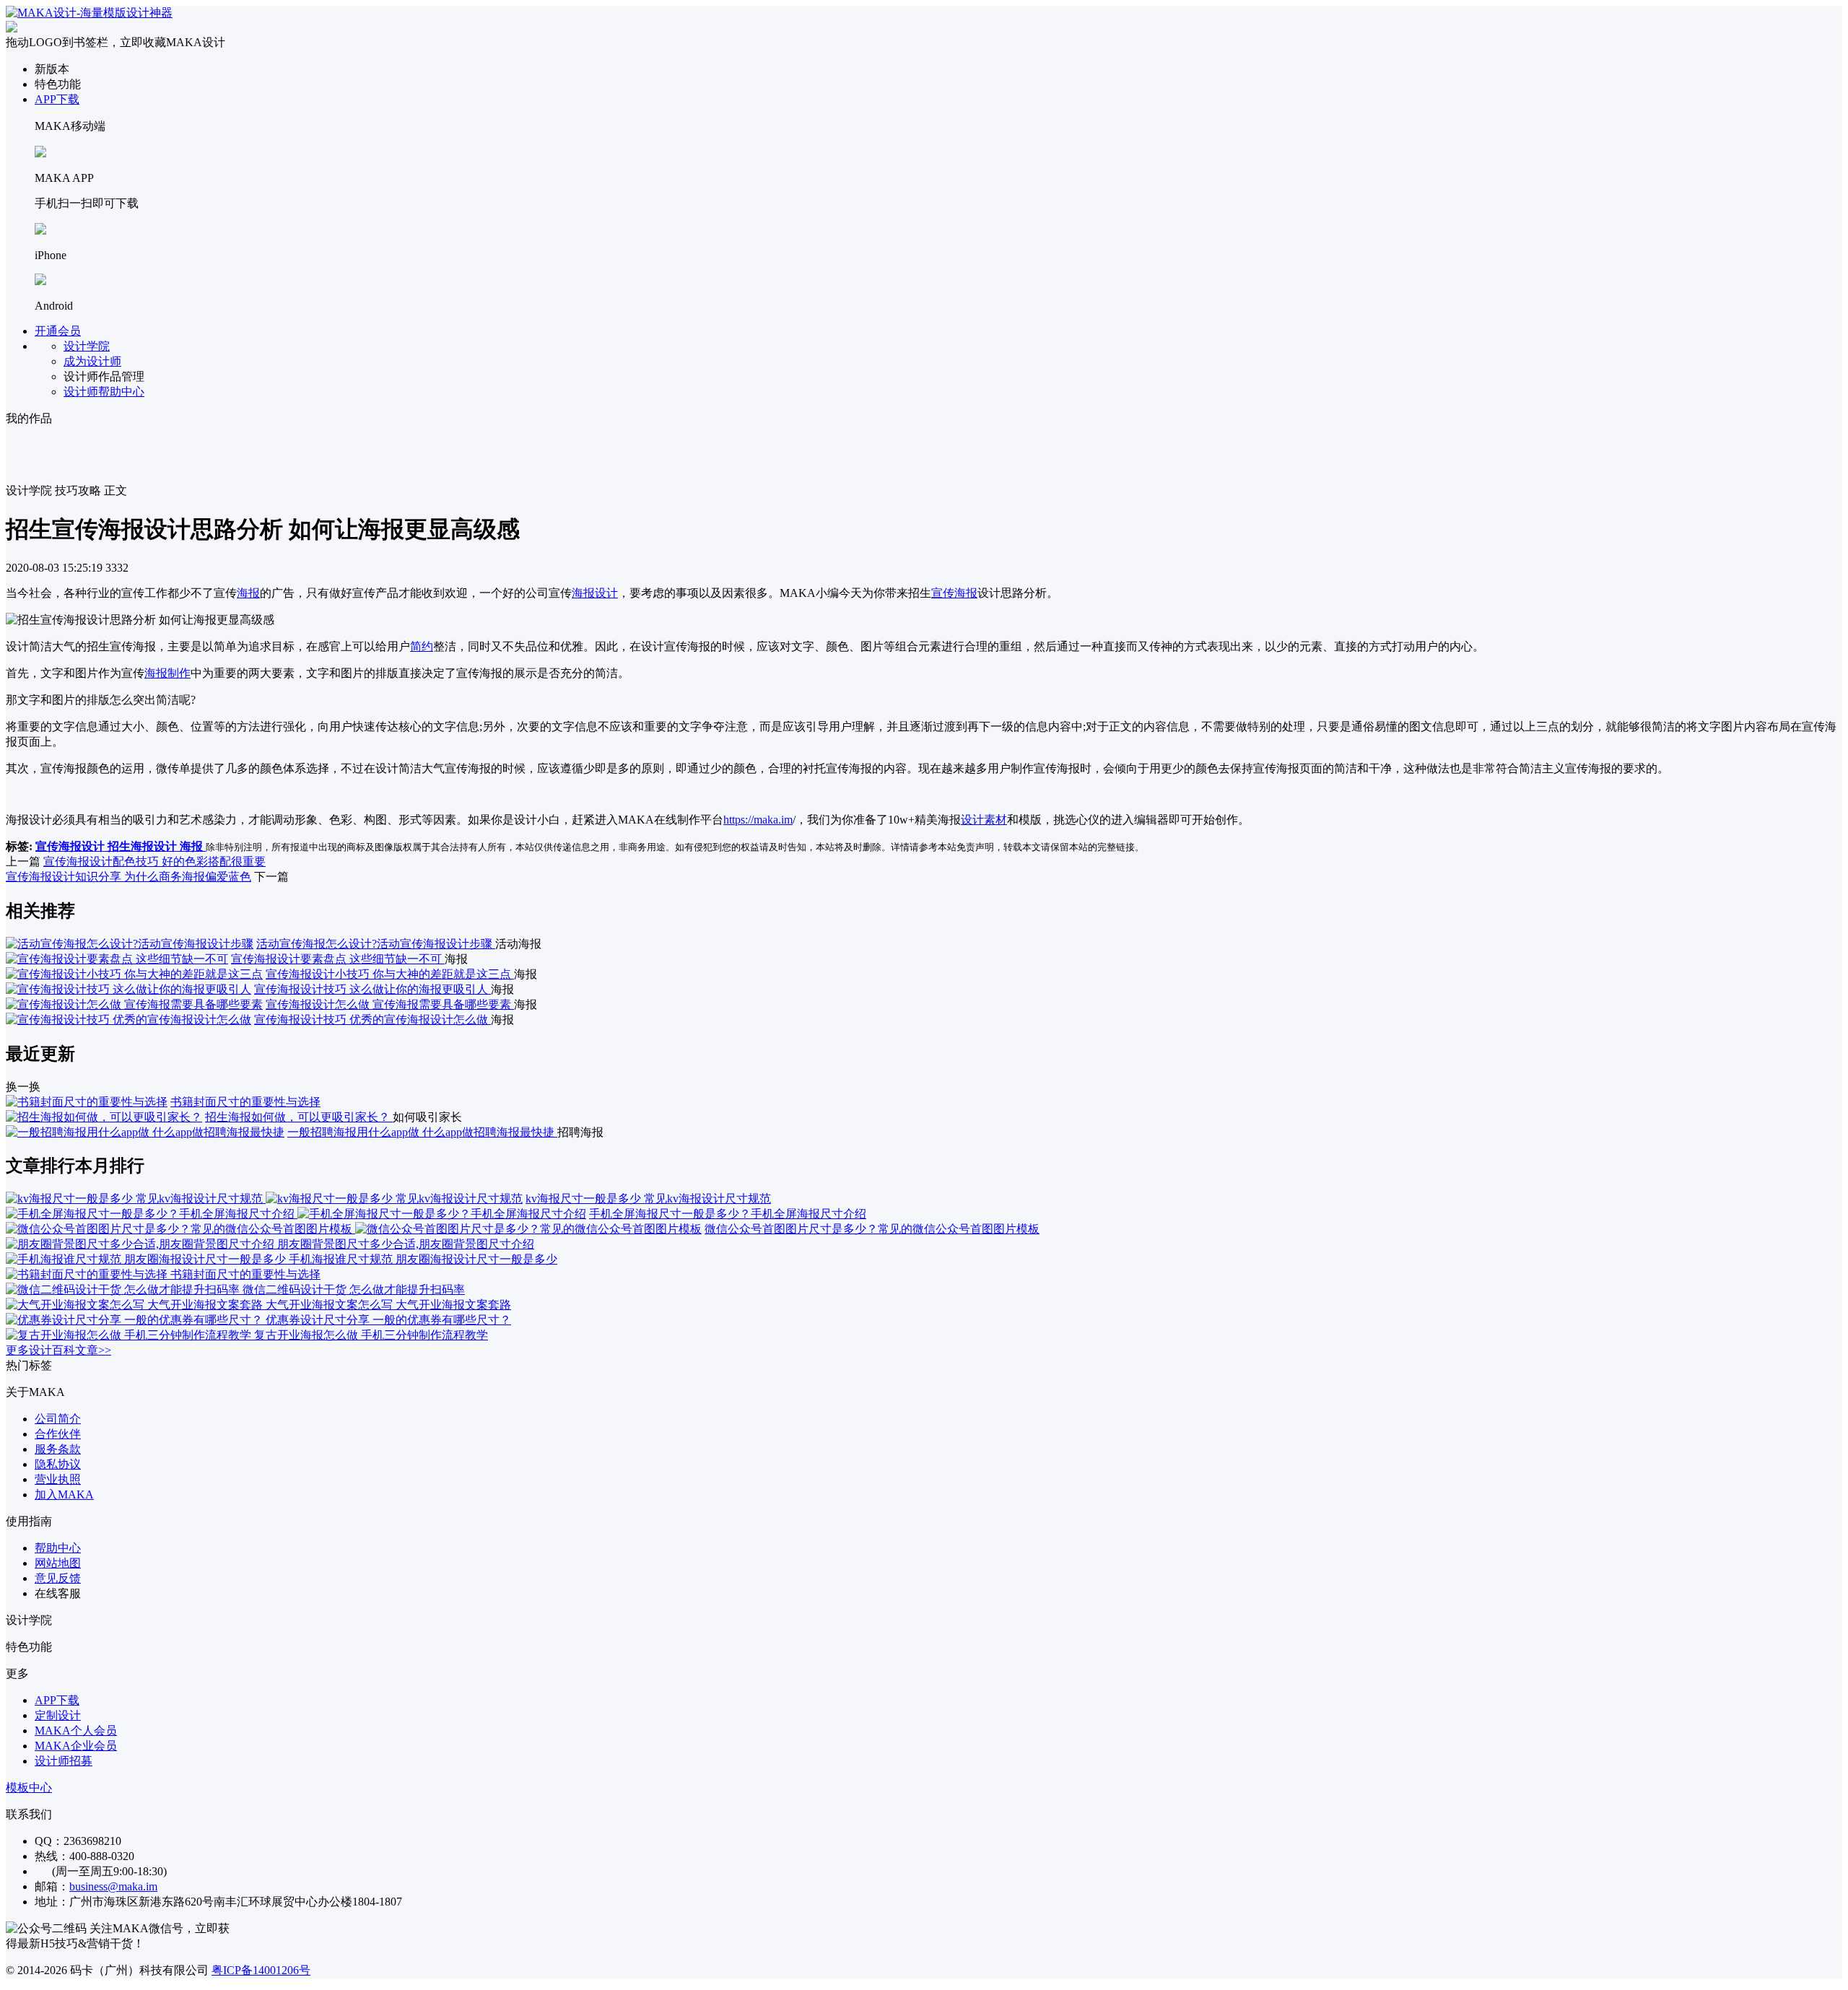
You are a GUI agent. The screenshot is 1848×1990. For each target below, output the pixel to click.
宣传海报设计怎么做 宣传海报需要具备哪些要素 (390, 1004)
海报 (248, 593)
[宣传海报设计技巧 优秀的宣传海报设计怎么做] (128, 1020)
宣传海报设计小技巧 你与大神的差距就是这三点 (390, 974)
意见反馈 (58, 1578)
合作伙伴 (58, 1434)
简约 (422, 646)
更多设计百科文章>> (58, 1350)
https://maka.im (758, 820)
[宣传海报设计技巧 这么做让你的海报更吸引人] (128, 989)
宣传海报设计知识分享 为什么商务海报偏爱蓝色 (128, 877)
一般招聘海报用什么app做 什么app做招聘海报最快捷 (422, 1132)
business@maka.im (113, 1886)
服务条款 (58, 1449)
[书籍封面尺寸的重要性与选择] (87, 1102)
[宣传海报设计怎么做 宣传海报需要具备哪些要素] (134, 1004)
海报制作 (167, 673)
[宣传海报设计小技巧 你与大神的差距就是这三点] (134, 974)
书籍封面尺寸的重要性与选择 (245, 1102)
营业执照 (58, 1479)
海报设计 (595, 593)
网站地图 (58, 1563)
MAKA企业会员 (76, 1746)
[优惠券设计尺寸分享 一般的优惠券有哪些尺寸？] (136, 1320)
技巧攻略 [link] (78, 490)
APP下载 (57, 99)
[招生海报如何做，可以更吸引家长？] (104, 1117)
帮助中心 (58, 1548)
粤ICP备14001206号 (261, 1970)
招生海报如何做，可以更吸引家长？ (299, 1117)
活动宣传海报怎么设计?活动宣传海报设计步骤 (376, 944)
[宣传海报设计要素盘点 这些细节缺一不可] (117, 959)
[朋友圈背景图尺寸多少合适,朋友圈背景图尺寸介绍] (141, 1244)
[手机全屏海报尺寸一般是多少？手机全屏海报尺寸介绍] (296, 1214)
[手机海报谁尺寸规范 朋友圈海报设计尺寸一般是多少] (147, 1259)
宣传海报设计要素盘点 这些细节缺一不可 (338, 959)
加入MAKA (64, 1494)
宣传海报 (954, 593)
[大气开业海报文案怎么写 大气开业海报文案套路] (136, 1305)
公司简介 (58, 1419)
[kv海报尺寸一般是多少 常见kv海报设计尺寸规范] (264, 1199)
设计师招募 (64, 1761)
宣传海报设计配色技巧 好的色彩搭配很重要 (154, 861)
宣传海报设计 (71, 846)
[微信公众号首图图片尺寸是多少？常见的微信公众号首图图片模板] (354, 1229)
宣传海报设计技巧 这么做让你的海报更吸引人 (372, 989)
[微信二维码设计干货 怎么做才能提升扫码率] (124, 1289)
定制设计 (58, 1715)
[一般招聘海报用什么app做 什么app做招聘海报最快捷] (145, 1132)
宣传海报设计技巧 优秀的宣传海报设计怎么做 (372, 1020)
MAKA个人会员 (76, 1731)
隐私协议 (58, 1464)
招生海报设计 (144, 846)
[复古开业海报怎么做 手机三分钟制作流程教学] (130, 1335)
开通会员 (58, 331)
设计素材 (984, 820)
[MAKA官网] (89, 13)
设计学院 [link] (29, 490)
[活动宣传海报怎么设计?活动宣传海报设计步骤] (130, 944)
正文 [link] (115, 490)
